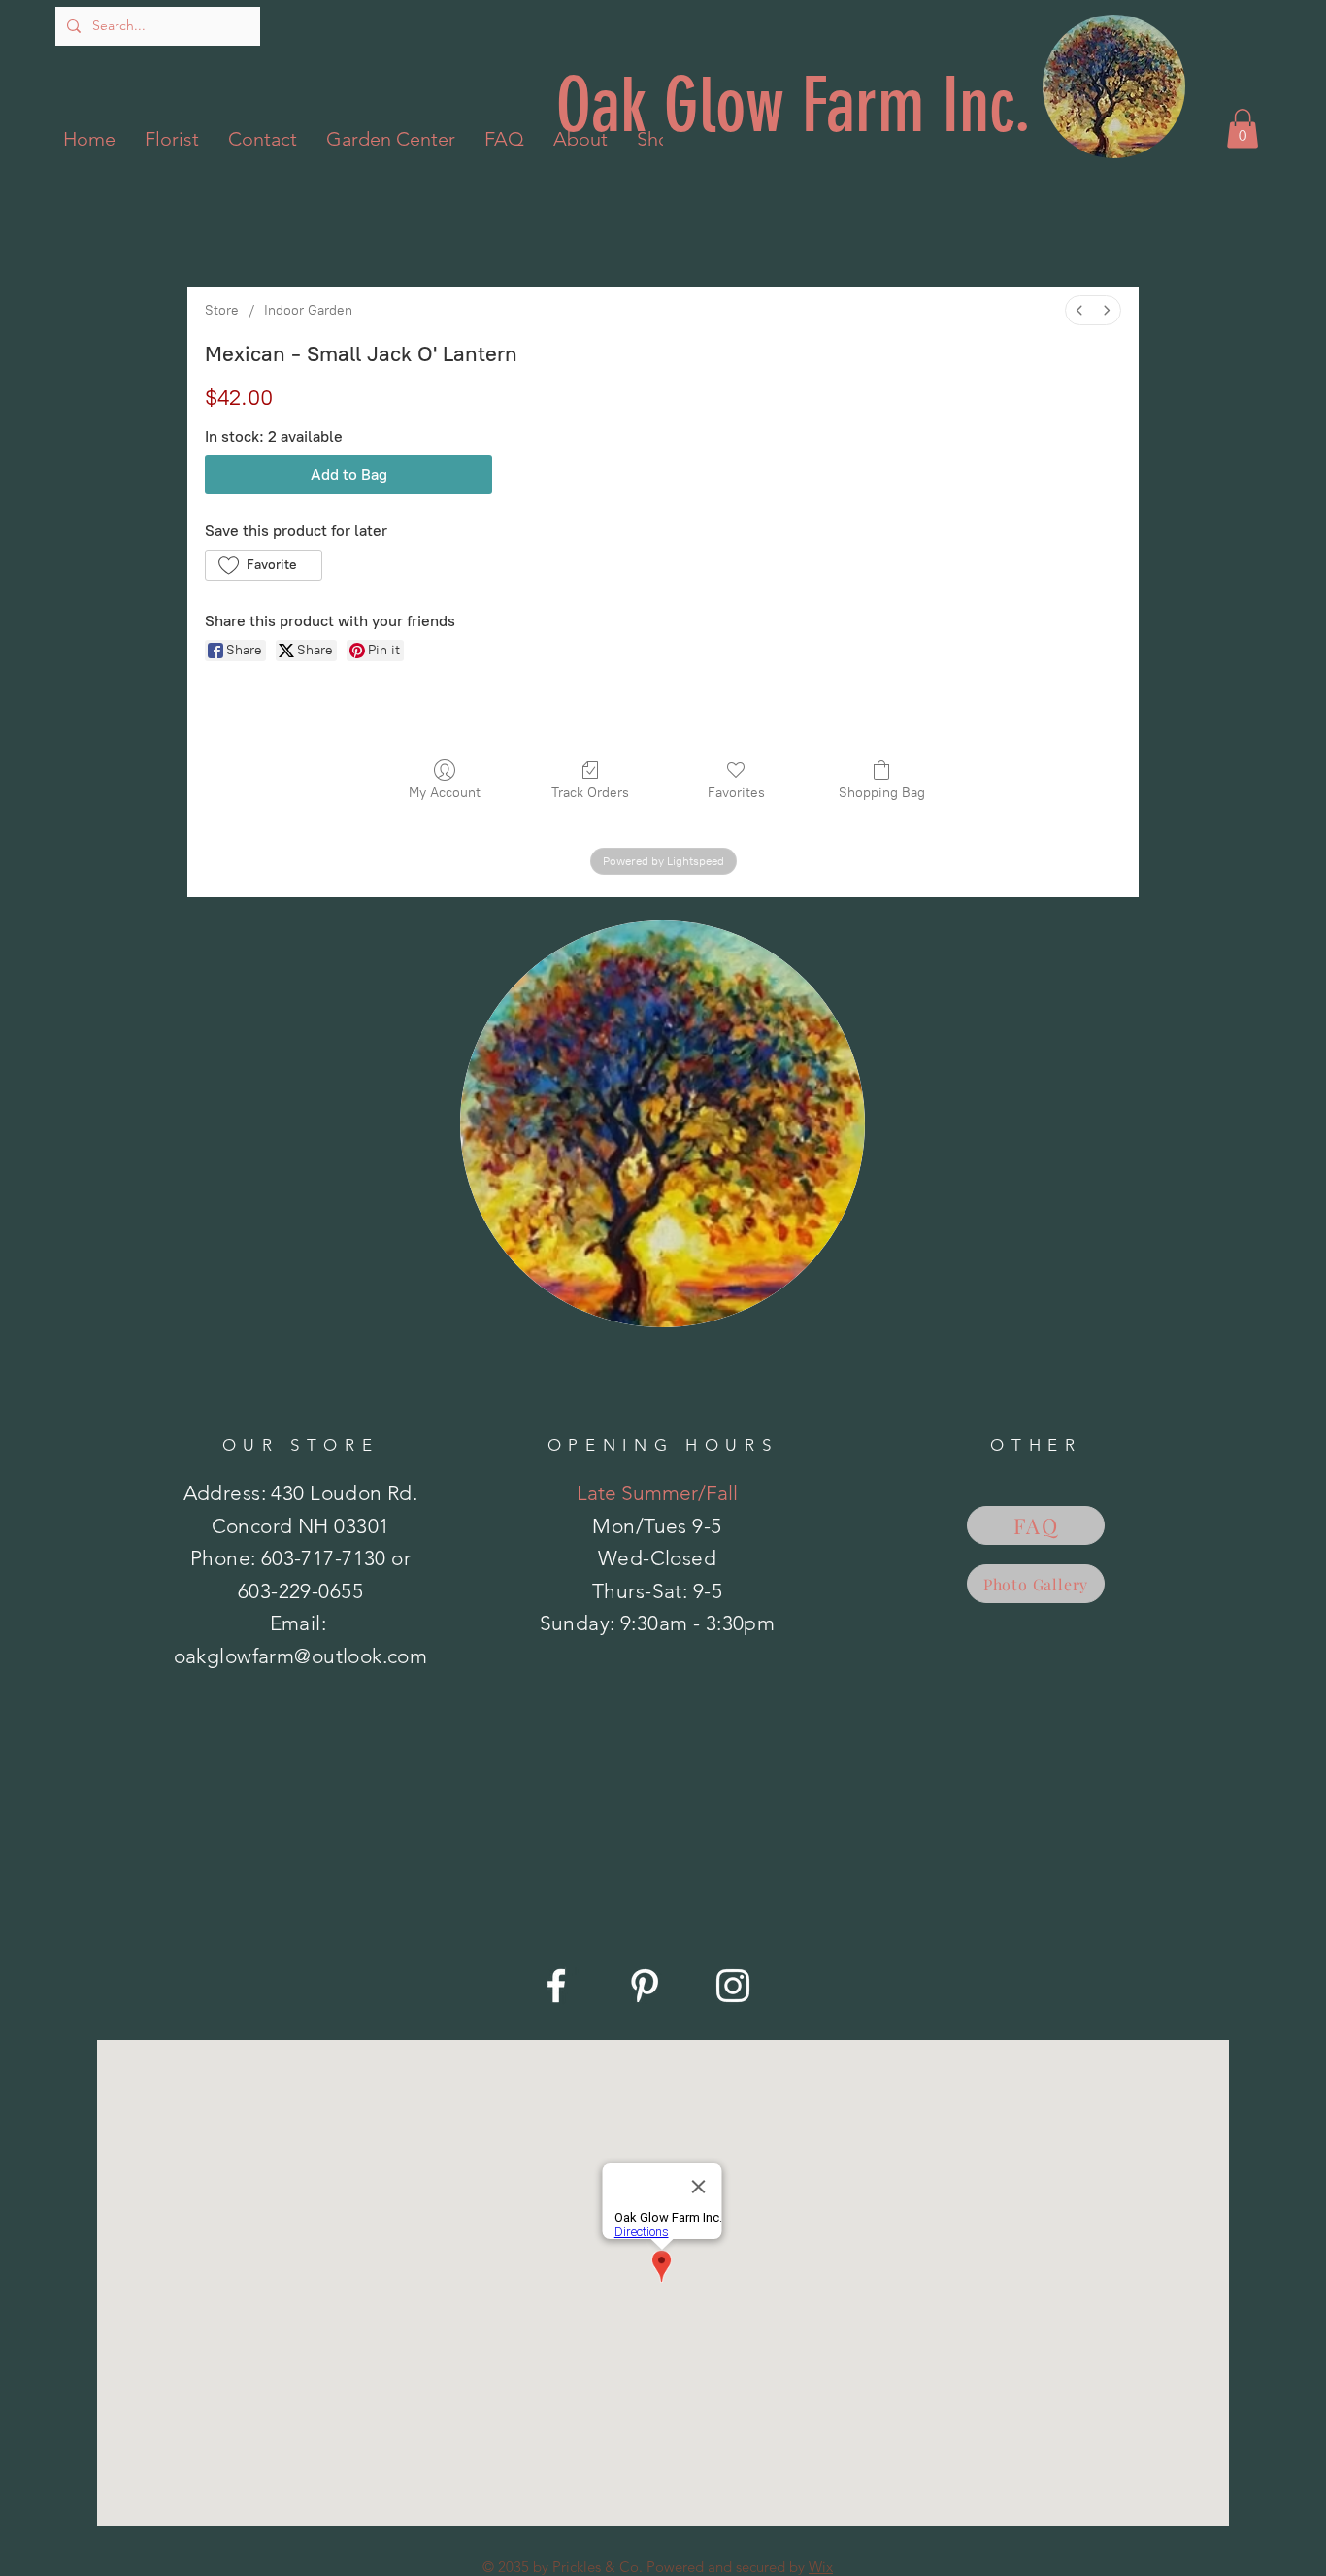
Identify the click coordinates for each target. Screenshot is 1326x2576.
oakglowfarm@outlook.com (301, 1656)
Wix (821, 2567)
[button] (1243, 129)
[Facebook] (556, 1986)
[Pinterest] (645, 1986)
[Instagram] (733, 1986)
